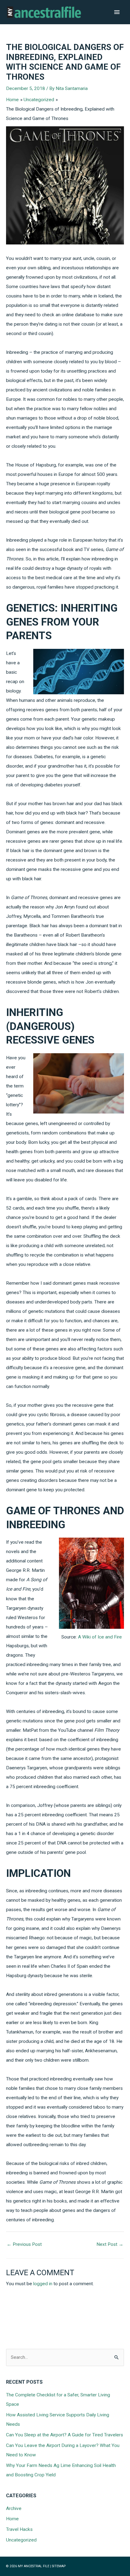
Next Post (110, 2244)
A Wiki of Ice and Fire (100, 1637)
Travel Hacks (19, 2529)
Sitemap (59, 2566)
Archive (14, 2508)
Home (12, 2519)
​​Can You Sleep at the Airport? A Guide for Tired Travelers (65, 2435)
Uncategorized (21, 2540)
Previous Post (24, 2244)
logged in (43, 2284)
